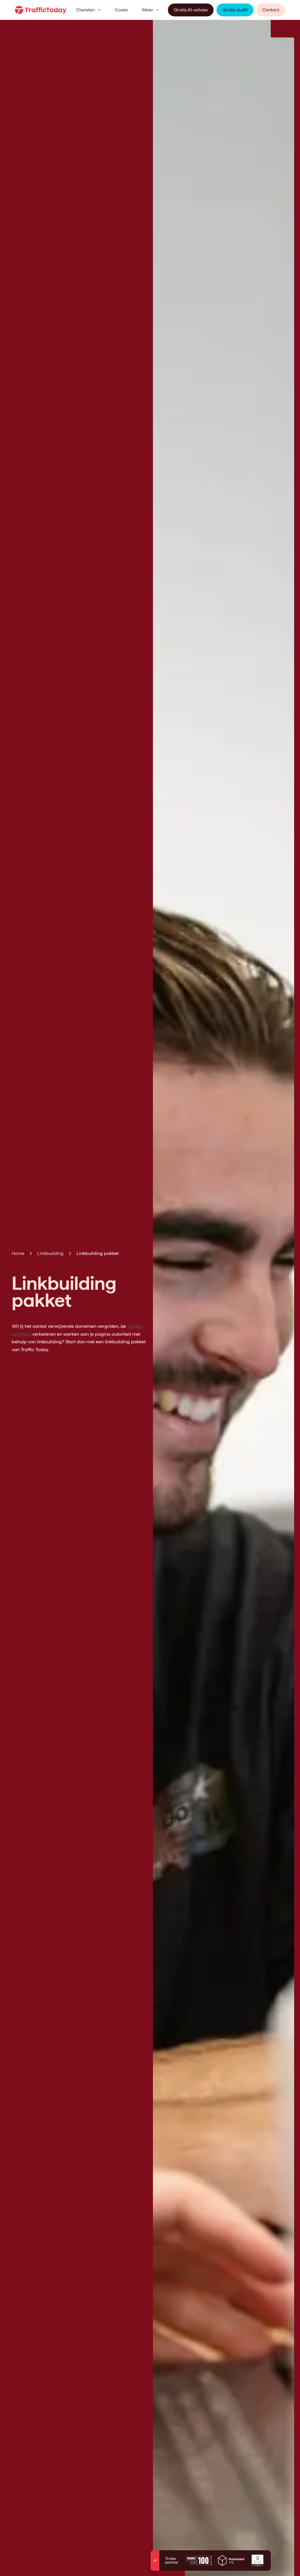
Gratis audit (235, 10)
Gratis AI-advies (191, 10)
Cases (121, 10)
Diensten (86, 10)
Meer (148, 10)
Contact (271, 10)
